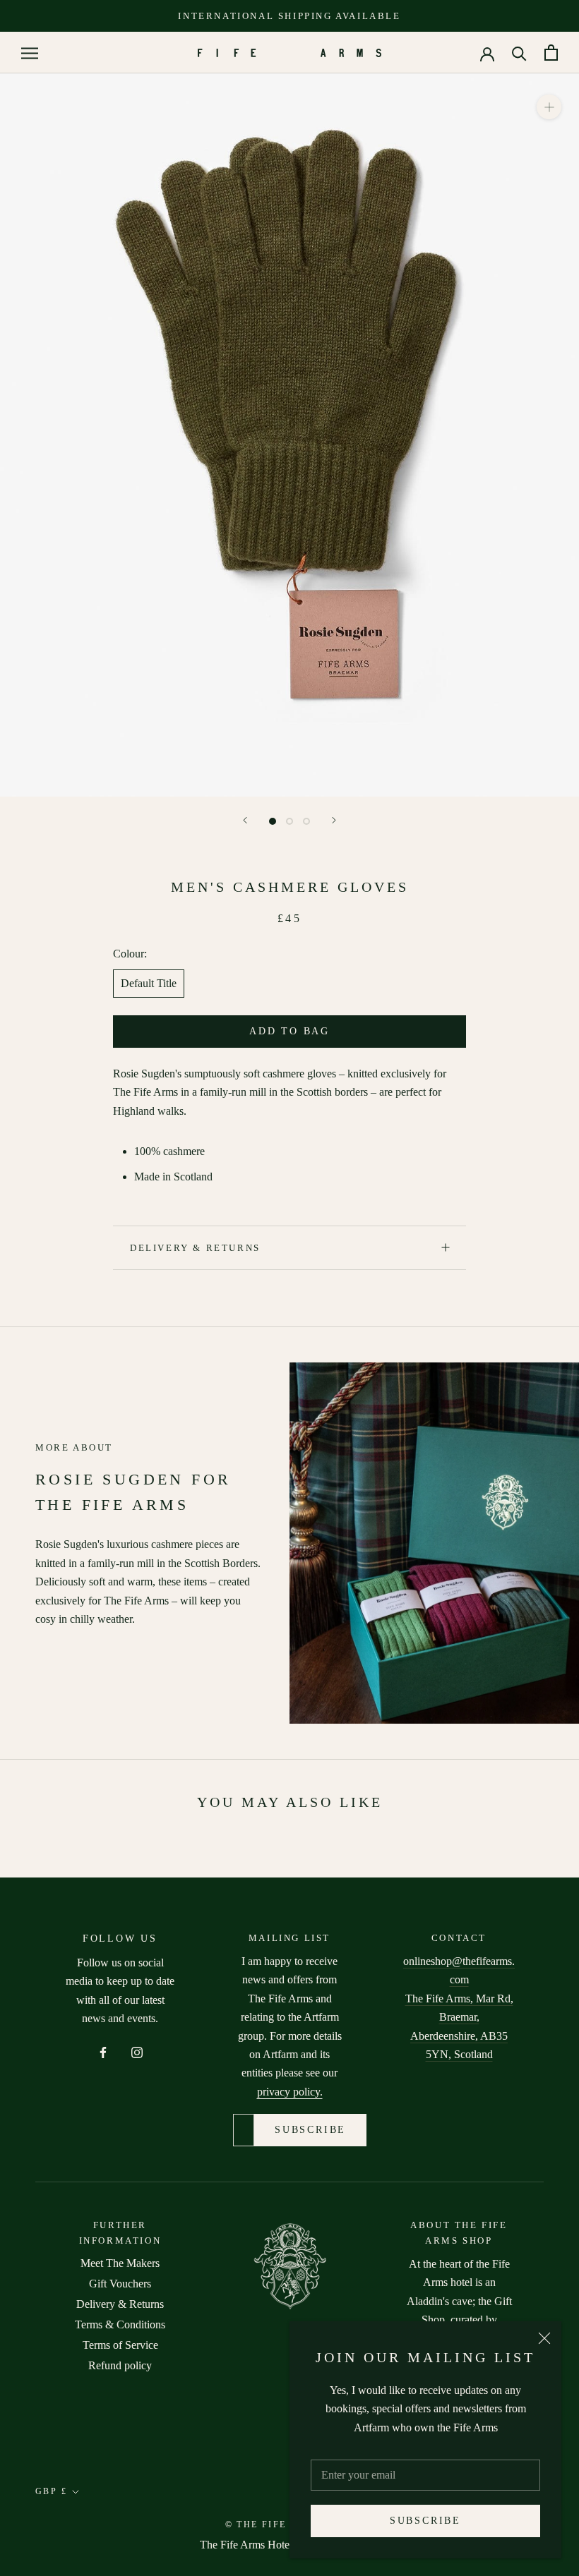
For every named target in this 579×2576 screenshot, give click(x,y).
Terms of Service (120, 2345)
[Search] (519, 53)
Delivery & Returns (195, 1248)
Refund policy (120, 2365)
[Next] (334, 820)
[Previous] (245, 820)
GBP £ (51, 2491)
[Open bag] (551, 53)
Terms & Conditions (120, 2324)
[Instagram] (137, 2051)
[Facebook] (103, 2051)
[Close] (544, 2338)
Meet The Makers (120, 2263)
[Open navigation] (30, 53)
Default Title (149, 983)
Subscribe (425, 2521)
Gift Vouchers (120, 2284)
